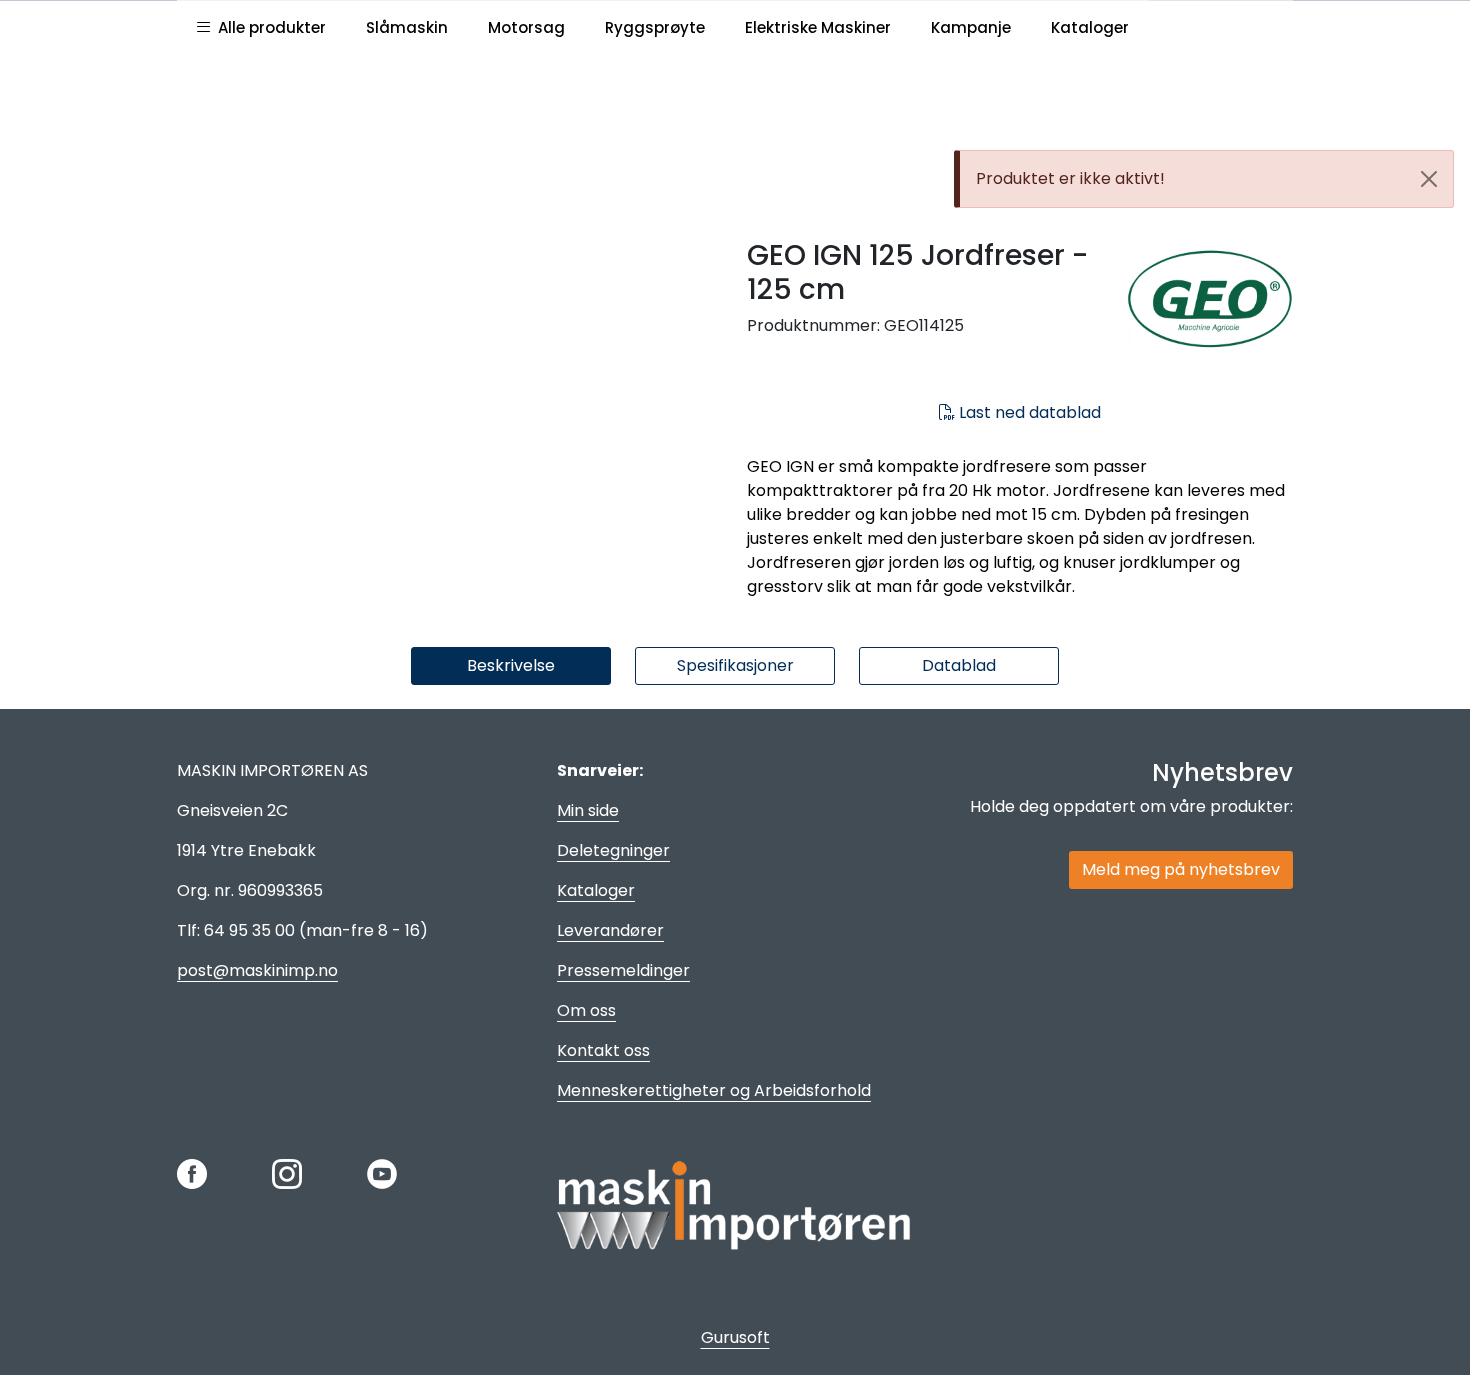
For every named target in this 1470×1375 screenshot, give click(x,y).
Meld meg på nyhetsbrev (1181, 869)
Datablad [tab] (959, 665)
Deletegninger (613, 850)
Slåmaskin (407, 27)
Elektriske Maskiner (818, 27)
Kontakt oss (603, 1050)
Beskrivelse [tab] (511, 665)
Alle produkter (268, 27)
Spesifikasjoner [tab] (735, 665)
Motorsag (526, 27)
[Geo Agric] (1210, 302)
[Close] (1429, 179)
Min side (588, 810)
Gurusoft (735, 1337)
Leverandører (610, 930)
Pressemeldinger (623, 970)
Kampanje (971, 27)
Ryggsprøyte (655, 27)
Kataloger (1090, 27)
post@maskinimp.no (257, 970)
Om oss (586, 1010)
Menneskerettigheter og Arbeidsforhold (714, 1090)
